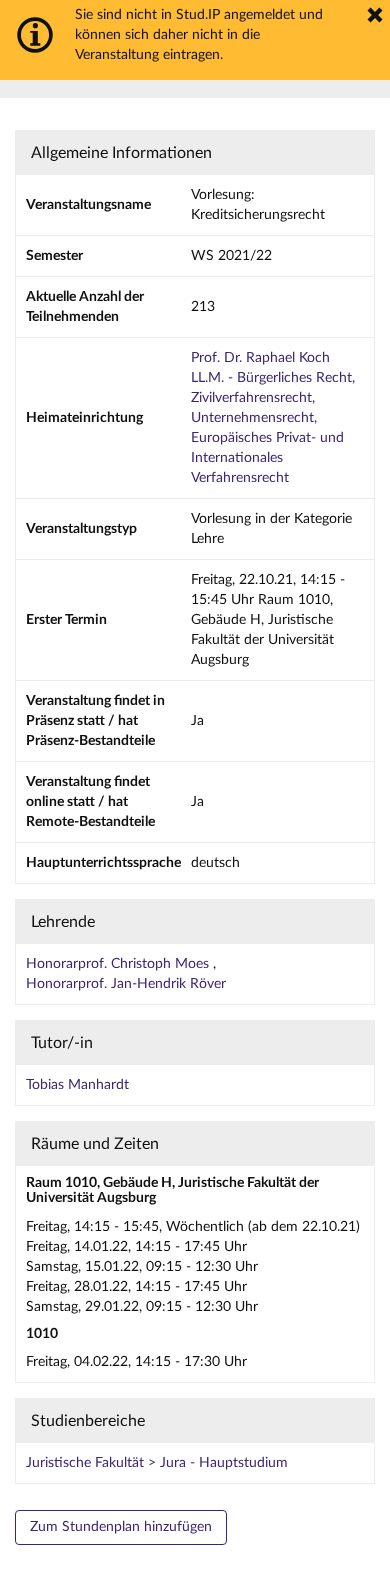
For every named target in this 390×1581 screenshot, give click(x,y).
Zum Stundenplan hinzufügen (121, 1527)
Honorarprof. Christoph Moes (119, 964)
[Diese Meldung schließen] (375, 15)
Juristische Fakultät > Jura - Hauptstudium (157, 1463)
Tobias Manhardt (77, 1085)
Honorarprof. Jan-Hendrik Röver (126, 984)
